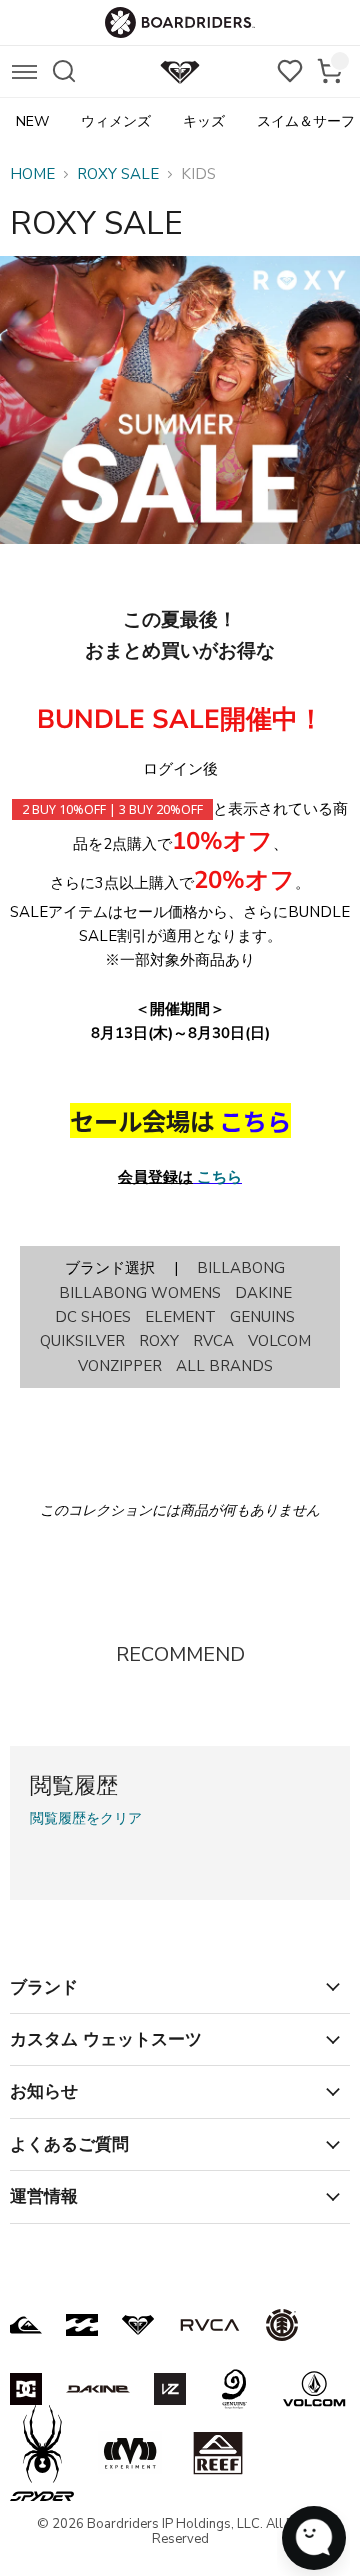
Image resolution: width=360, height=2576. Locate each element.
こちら (219, 1177)
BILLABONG (241, 1268)
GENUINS (262, 1317)
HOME (32, 174)
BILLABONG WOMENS (140, 1293)
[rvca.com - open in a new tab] (210, 2325)
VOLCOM (279, 1341)
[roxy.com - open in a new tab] (138, 2325)
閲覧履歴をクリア (86, 1819)
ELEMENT (180, 1317)
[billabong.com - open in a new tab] (82, 2325)
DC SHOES (93, 1317)
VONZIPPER (120, 1366)
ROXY (159, 1341)
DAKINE (263, 1293)
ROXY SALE (118, 174)
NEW (32, 121)
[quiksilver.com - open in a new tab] (26, 2325)
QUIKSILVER (82, 1341)
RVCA (213, 1341)
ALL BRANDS (224, 1366)
